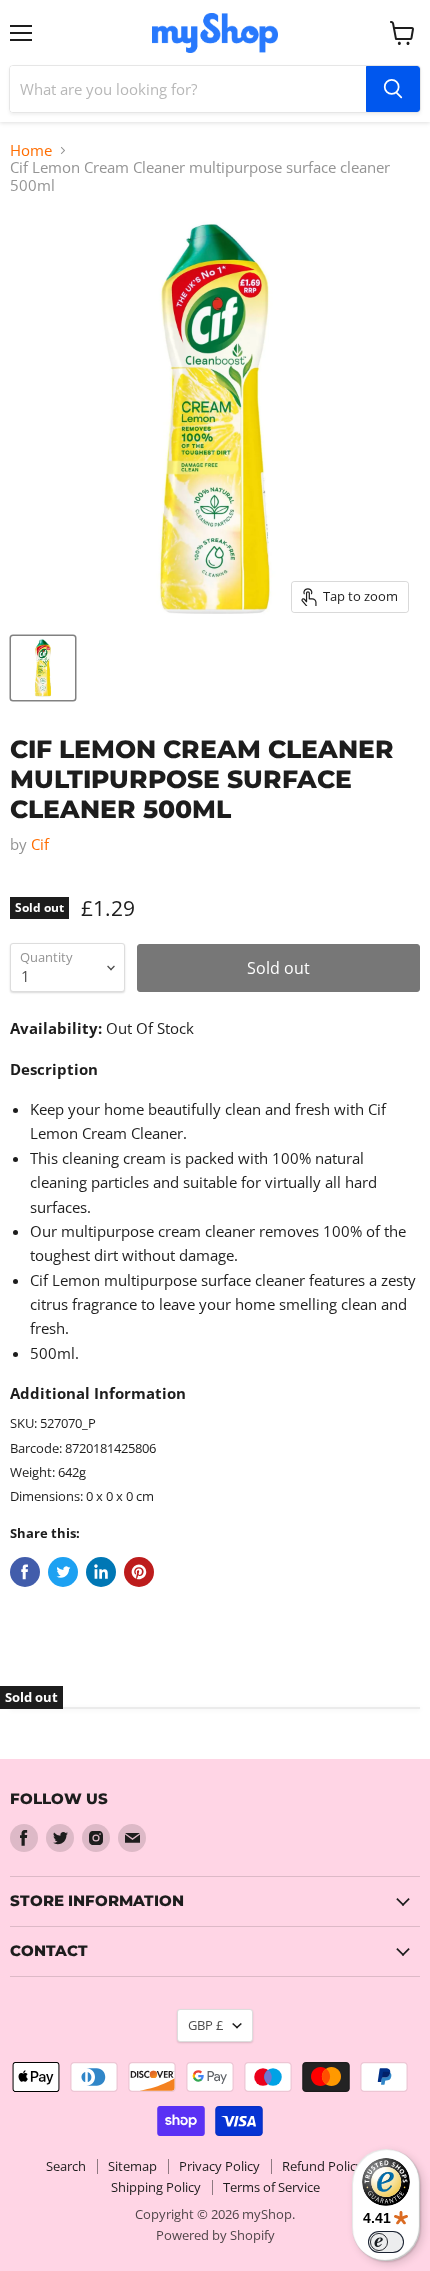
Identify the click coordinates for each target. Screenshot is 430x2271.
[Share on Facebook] (25, 1572)
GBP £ (205, 2025)
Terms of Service (271, 2187)
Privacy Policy (219, 2166)
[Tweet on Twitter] (63, 1572)
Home (31, 150)
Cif (40, 844)
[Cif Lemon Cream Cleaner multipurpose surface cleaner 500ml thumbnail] (43, 668)
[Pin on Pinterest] (139, 1572)
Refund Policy (322, 2166)
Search (66, 2166)
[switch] (386, 2242)
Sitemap (132, 2166)
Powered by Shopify (215, 2235)
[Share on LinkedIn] (101, 1572)
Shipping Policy (156, 2187)
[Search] (393, 89)
